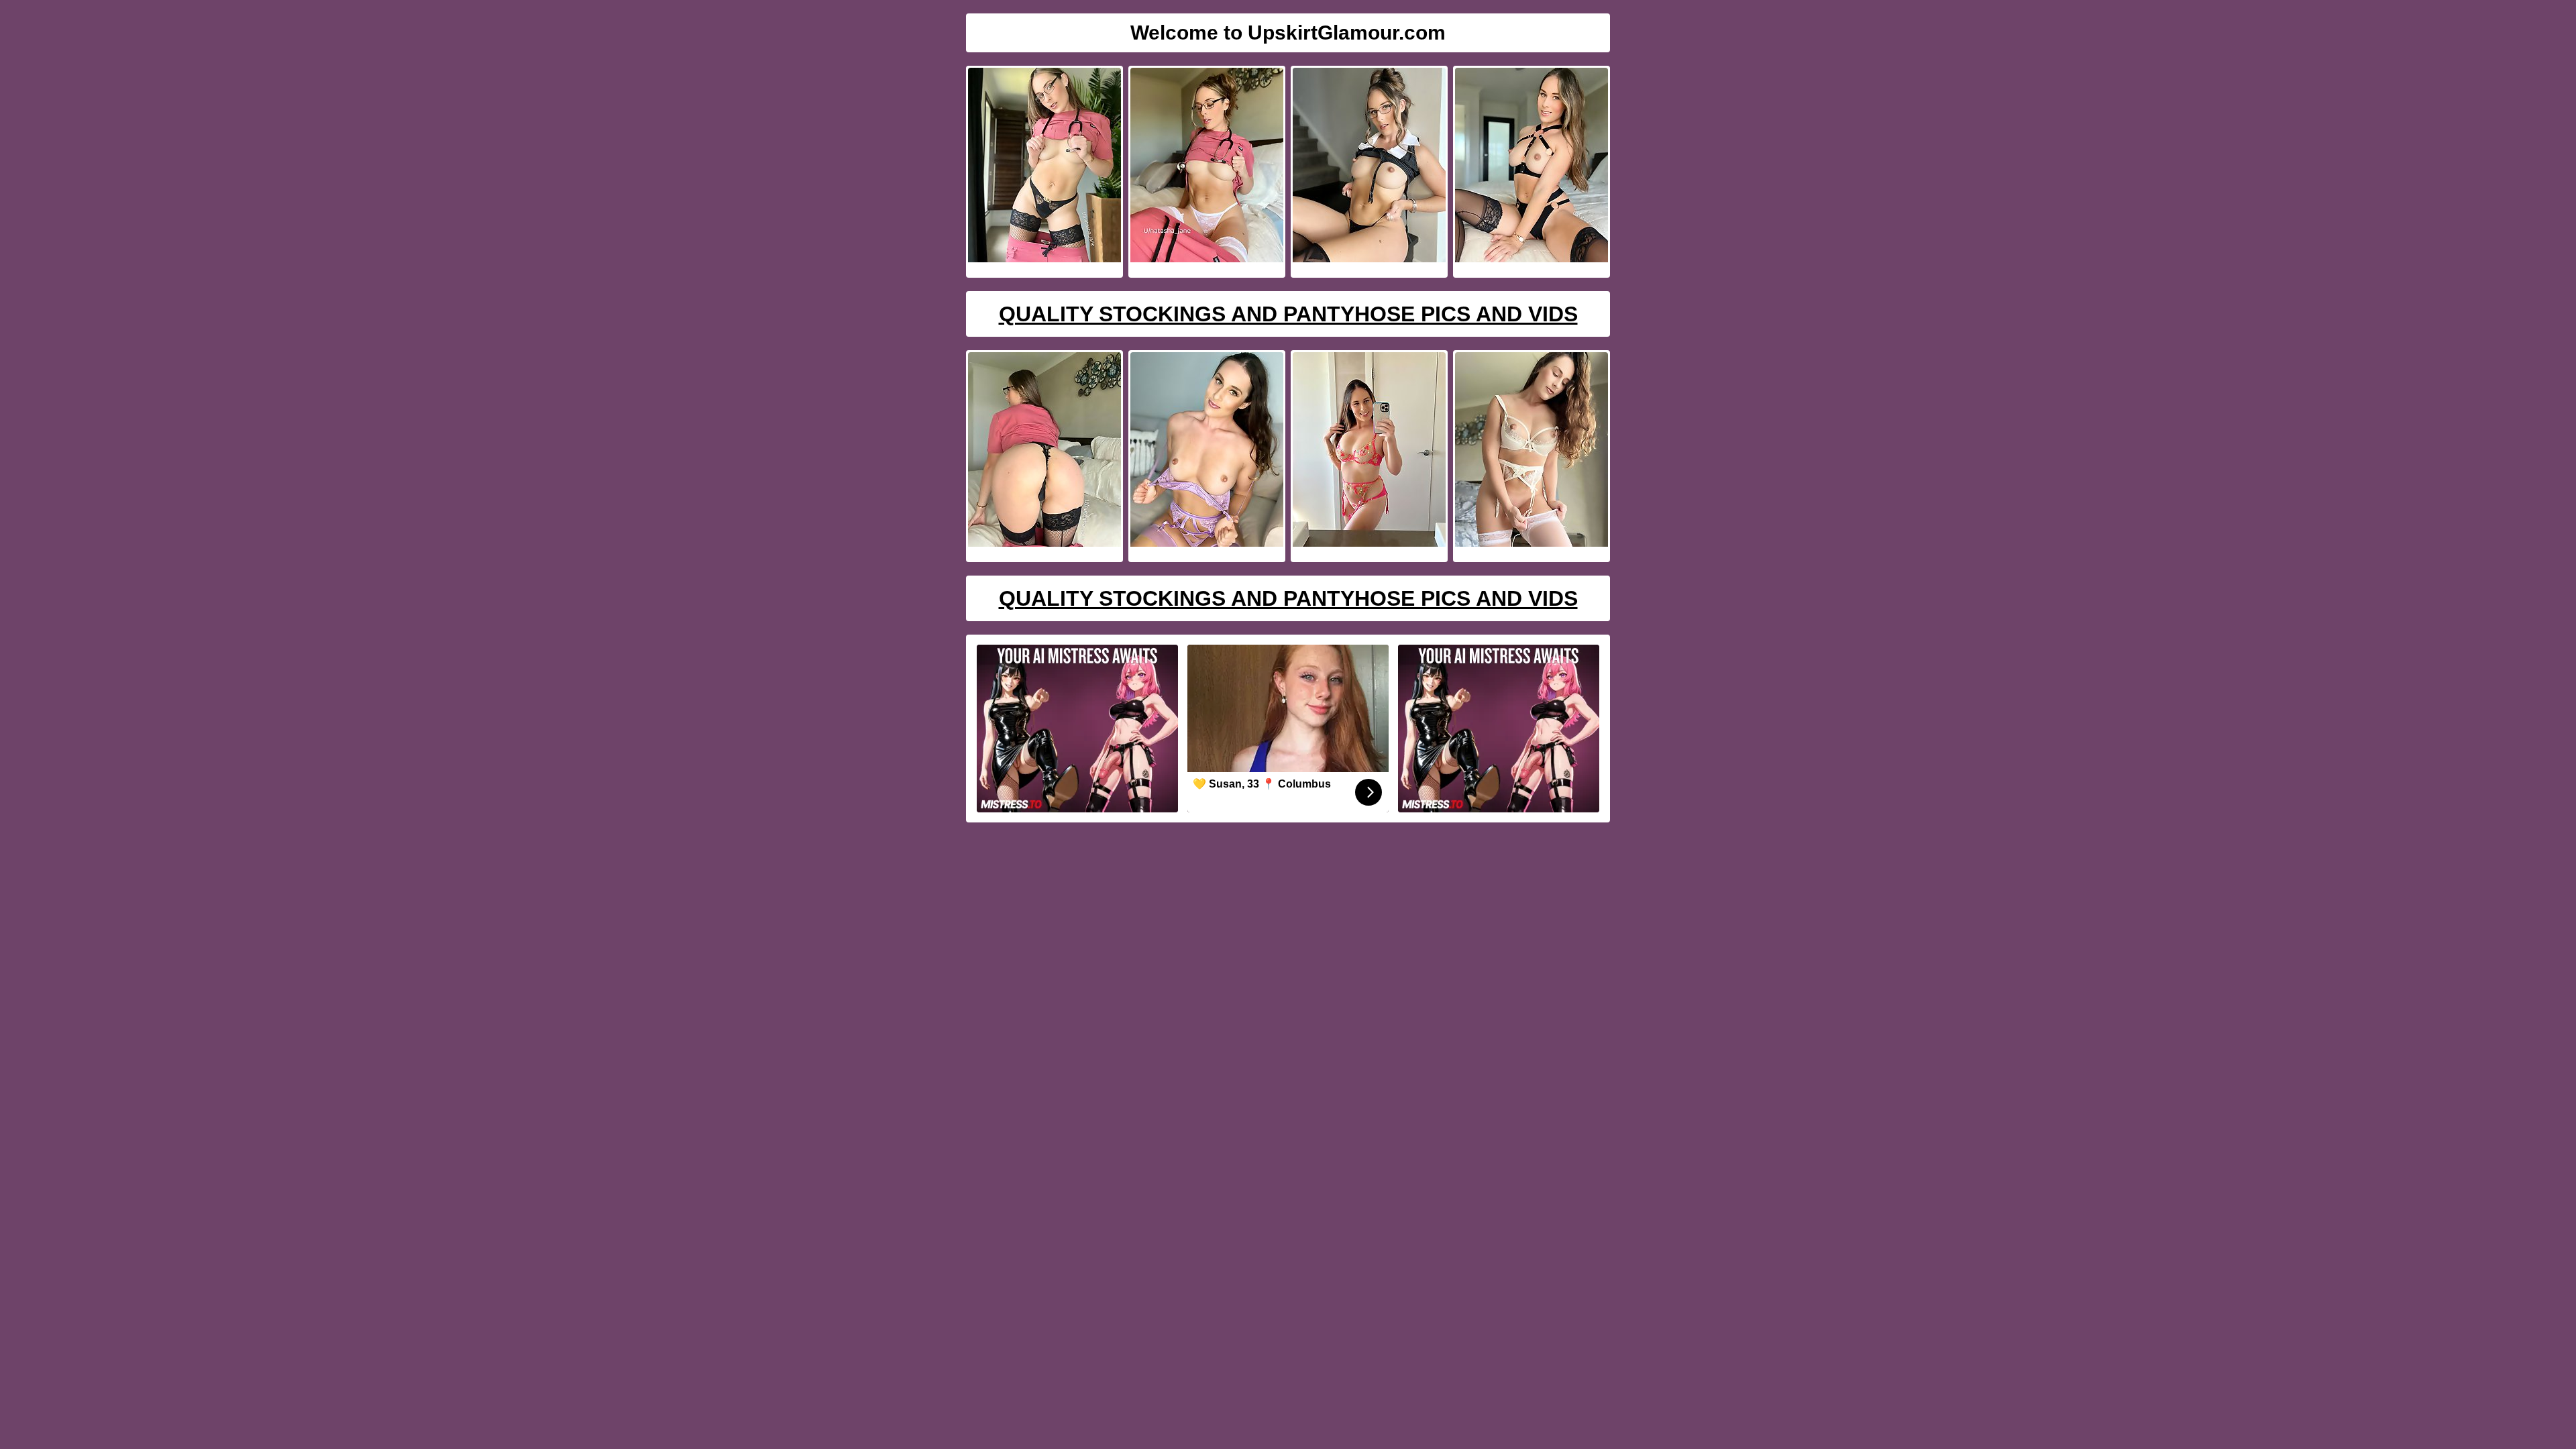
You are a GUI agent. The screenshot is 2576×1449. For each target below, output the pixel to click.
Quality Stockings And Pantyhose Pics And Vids (1288, 314)
